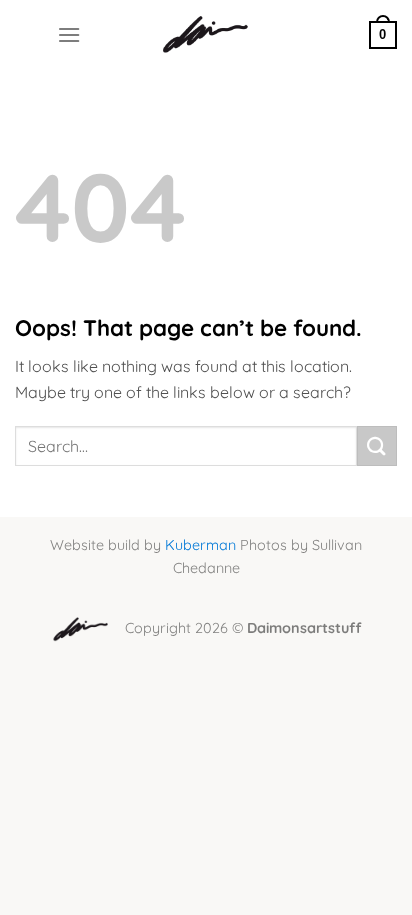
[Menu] (69, 34)
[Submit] (377, 445)
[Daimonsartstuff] (206, 35)
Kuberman (200, 545)
